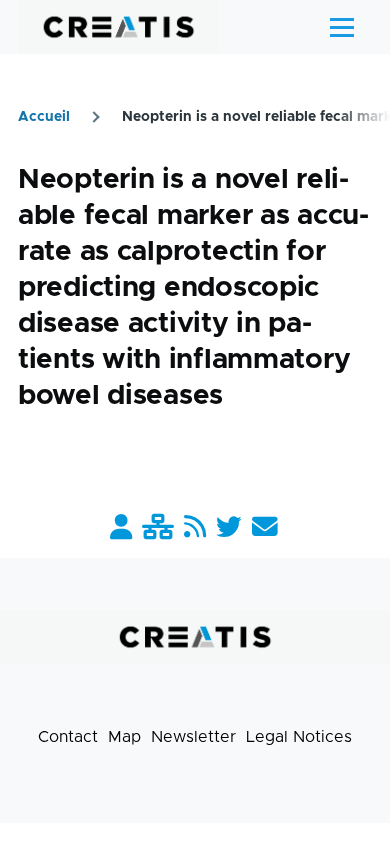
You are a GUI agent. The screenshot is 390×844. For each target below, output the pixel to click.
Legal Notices (299, 737)
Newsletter (193, 737)
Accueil (44, 117)
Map (124, 737)
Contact (68, 737)
